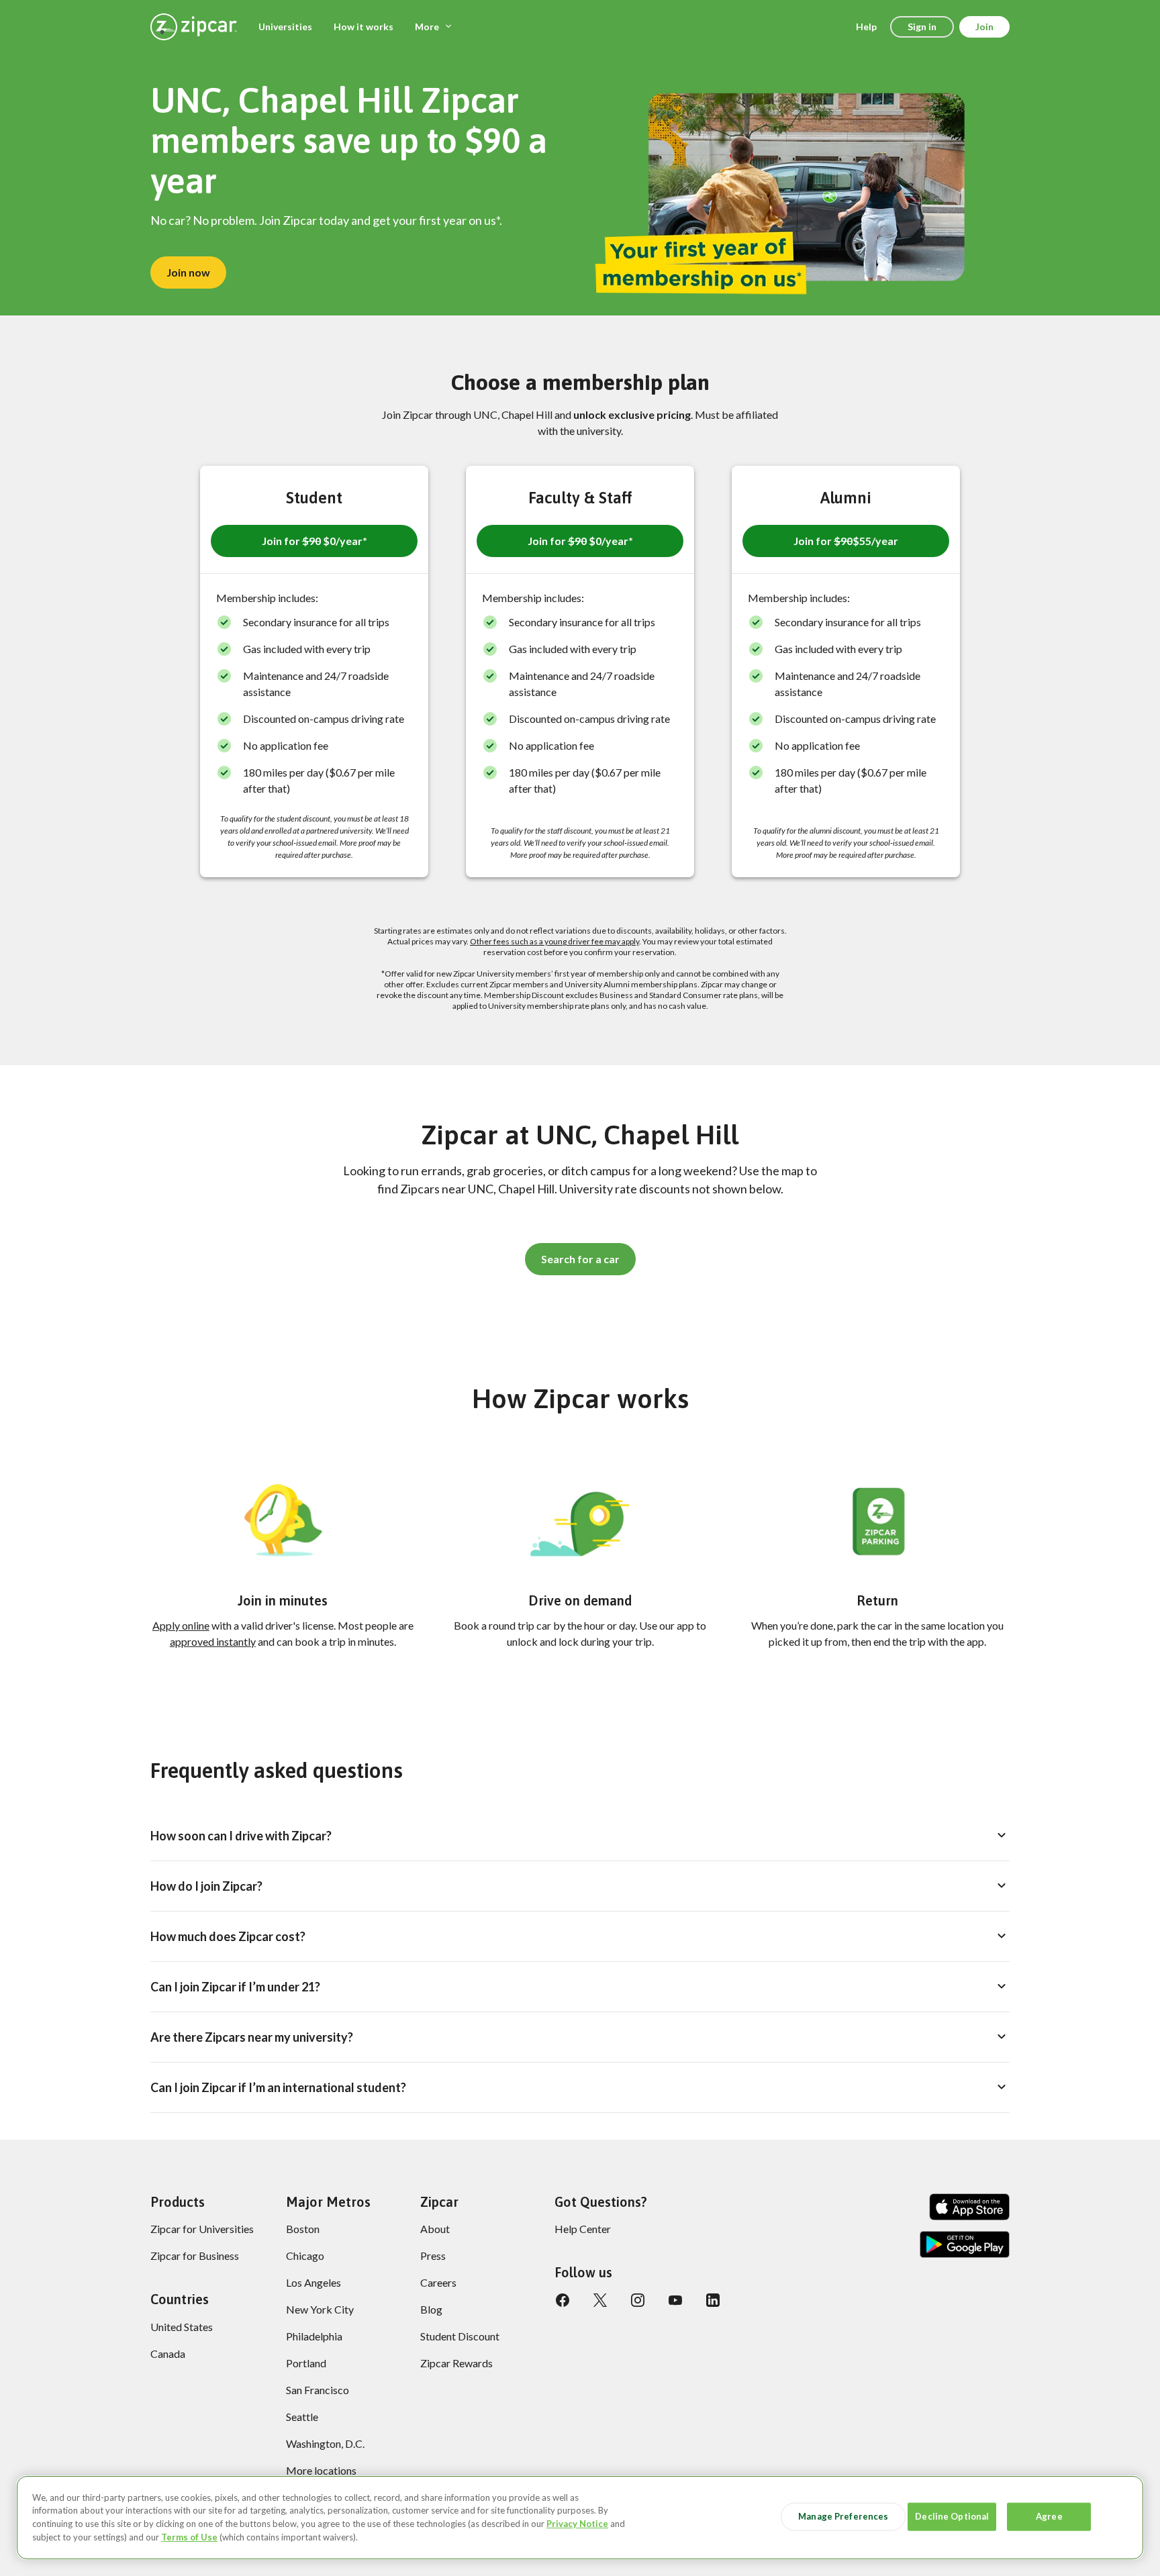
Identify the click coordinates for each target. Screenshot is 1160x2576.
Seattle (302, 2417)
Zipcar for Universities (202, 2229)
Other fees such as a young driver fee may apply (554, 941)
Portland (306, 2363)
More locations (321, 2470)
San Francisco (318, 2390)
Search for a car (580, 1259)
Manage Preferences (843, 2516)
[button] (314, 541)
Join (984, 27)
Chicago (305, 2256)
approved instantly (213, 1641)
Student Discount (460, 2336)
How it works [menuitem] (364, 27)
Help (866, 27)
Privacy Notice (577, 2524)
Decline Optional (952, 2516)
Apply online (181, 1625)
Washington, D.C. (325, 2443)
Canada (168, 2354)
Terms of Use (189, 2536)
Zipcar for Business (195, 2256)
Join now (188, 272)
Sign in (922, 27)
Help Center (583, 2229)
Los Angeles (313, 2282)
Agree (1049, 2516)
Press (433, 2256)
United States (182, 2327)
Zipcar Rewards (456, 2363)
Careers (438, 2282)
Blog (431, 2309)
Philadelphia (314, 2336)
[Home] (194, 27)
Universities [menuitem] (285, 27)
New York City (320, 2309)
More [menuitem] (427, 27)
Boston (303, 2229)
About (435, 2229)
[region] (580, 2518)
